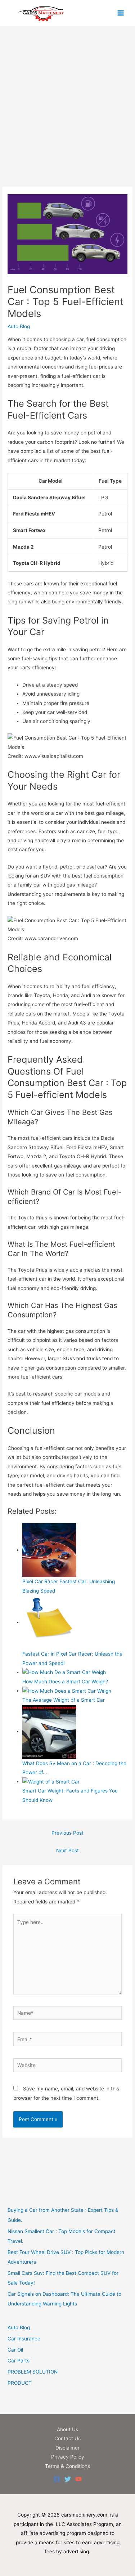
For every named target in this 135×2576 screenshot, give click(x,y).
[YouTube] (78, 2479)
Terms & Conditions (67, 2466)
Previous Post (67, 1833)
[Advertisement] (67, 116)
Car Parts (19, 2361)
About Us (67, 2429)
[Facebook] (57, 2479)
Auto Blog (19, 326)
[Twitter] (68, 2479)
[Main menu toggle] (121, 13)
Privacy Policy (68, 2457)
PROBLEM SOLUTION (33, 2372)
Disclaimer (67, 2448)
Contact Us (67, 2438)
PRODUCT (20, 2383)
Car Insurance (24, 2339)
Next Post (67, 1850)
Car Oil (15, 2350)
